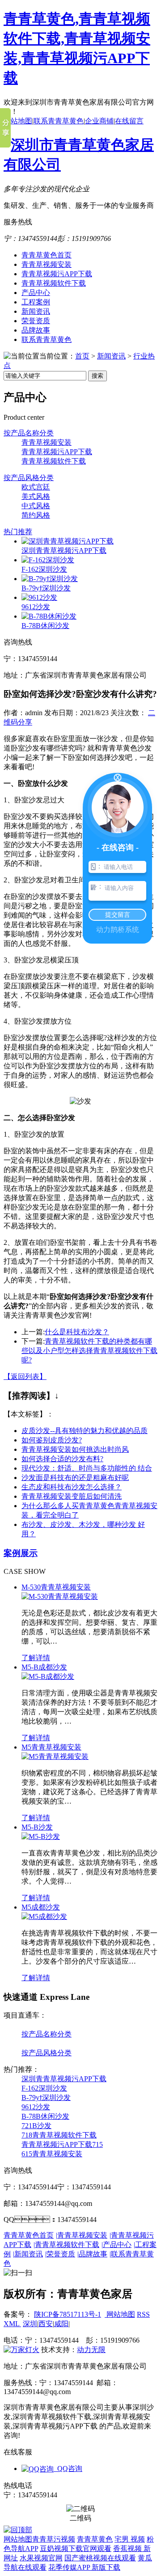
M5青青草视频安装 (51, 1747)
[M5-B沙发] (41, 1836)
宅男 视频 (130, 2539)
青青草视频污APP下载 (57, 274)
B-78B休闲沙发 (45, 626)
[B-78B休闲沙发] (49, 616)
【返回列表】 (25, 1377)
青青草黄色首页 (47, 255)
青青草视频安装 (47, 264)
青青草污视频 (54, 2539)
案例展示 (21, 1553)
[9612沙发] (39, 597)
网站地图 (18, 121)
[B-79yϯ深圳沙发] (50, 579)
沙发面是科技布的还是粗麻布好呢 (75, 1478)
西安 (46, 2324)
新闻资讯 (36, 311)
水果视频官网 (41, 2558)
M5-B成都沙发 (44, 1667)
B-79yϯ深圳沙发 (46, 588)
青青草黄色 (95, 2539)
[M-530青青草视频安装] (60, 1596)
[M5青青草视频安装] (55, 1756)
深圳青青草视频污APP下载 (64, 550)
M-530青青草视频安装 (56, 1587)
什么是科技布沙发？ (77, 1332)
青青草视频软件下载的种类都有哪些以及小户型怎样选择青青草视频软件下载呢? (89, 1351)
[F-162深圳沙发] (48, 560)
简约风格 (36, 515)
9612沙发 (36, 607)
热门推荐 (18, 532)
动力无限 (91, 2350)
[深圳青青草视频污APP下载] (68, 541)
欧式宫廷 (36, 487)
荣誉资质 (36, 321)
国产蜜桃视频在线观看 (100, 2558)
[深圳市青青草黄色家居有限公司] (80, 164)
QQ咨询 (68, 2468)
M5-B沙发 (37, 1827)
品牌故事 (36, 330)
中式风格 (36, 506)
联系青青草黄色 (59, 121)
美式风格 (36, 496)
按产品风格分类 (29, 478)
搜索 (97, 376)
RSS (143, 2314)
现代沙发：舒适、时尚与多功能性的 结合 (87, 1468)
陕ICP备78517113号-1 (68, 2314)
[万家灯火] (21, 2350)
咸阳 (61, 2324)
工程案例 (36, 302)
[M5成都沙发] (44, 1916)
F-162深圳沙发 (44, 569)
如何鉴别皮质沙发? (52, 1440)
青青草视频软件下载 (54, 283)
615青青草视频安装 (52, 2154)
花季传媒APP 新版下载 (84, 2567)
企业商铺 (99, 121)
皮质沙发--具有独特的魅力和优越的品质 (85, 1431)
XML (12, 2324)
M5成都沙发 (41, 1907)
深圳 (30, 2324)
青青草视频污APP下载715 (62, 2144)
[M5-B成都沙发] (48, 1676)
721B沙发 (36, 2126)
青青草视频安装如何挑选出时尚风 (75, 1449)
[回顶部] (18, 2530)
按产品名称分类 (29, 433)
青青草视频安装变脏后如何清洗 (72, 1496)
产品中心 (36, 293)
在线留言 (129, 121)
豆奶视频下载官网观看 (76, 2549)
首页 (82, 356)
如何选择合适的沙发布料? (62, 1459)
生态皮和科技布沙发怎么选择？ (72, 1487)
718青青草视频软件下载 (59, 2135)
